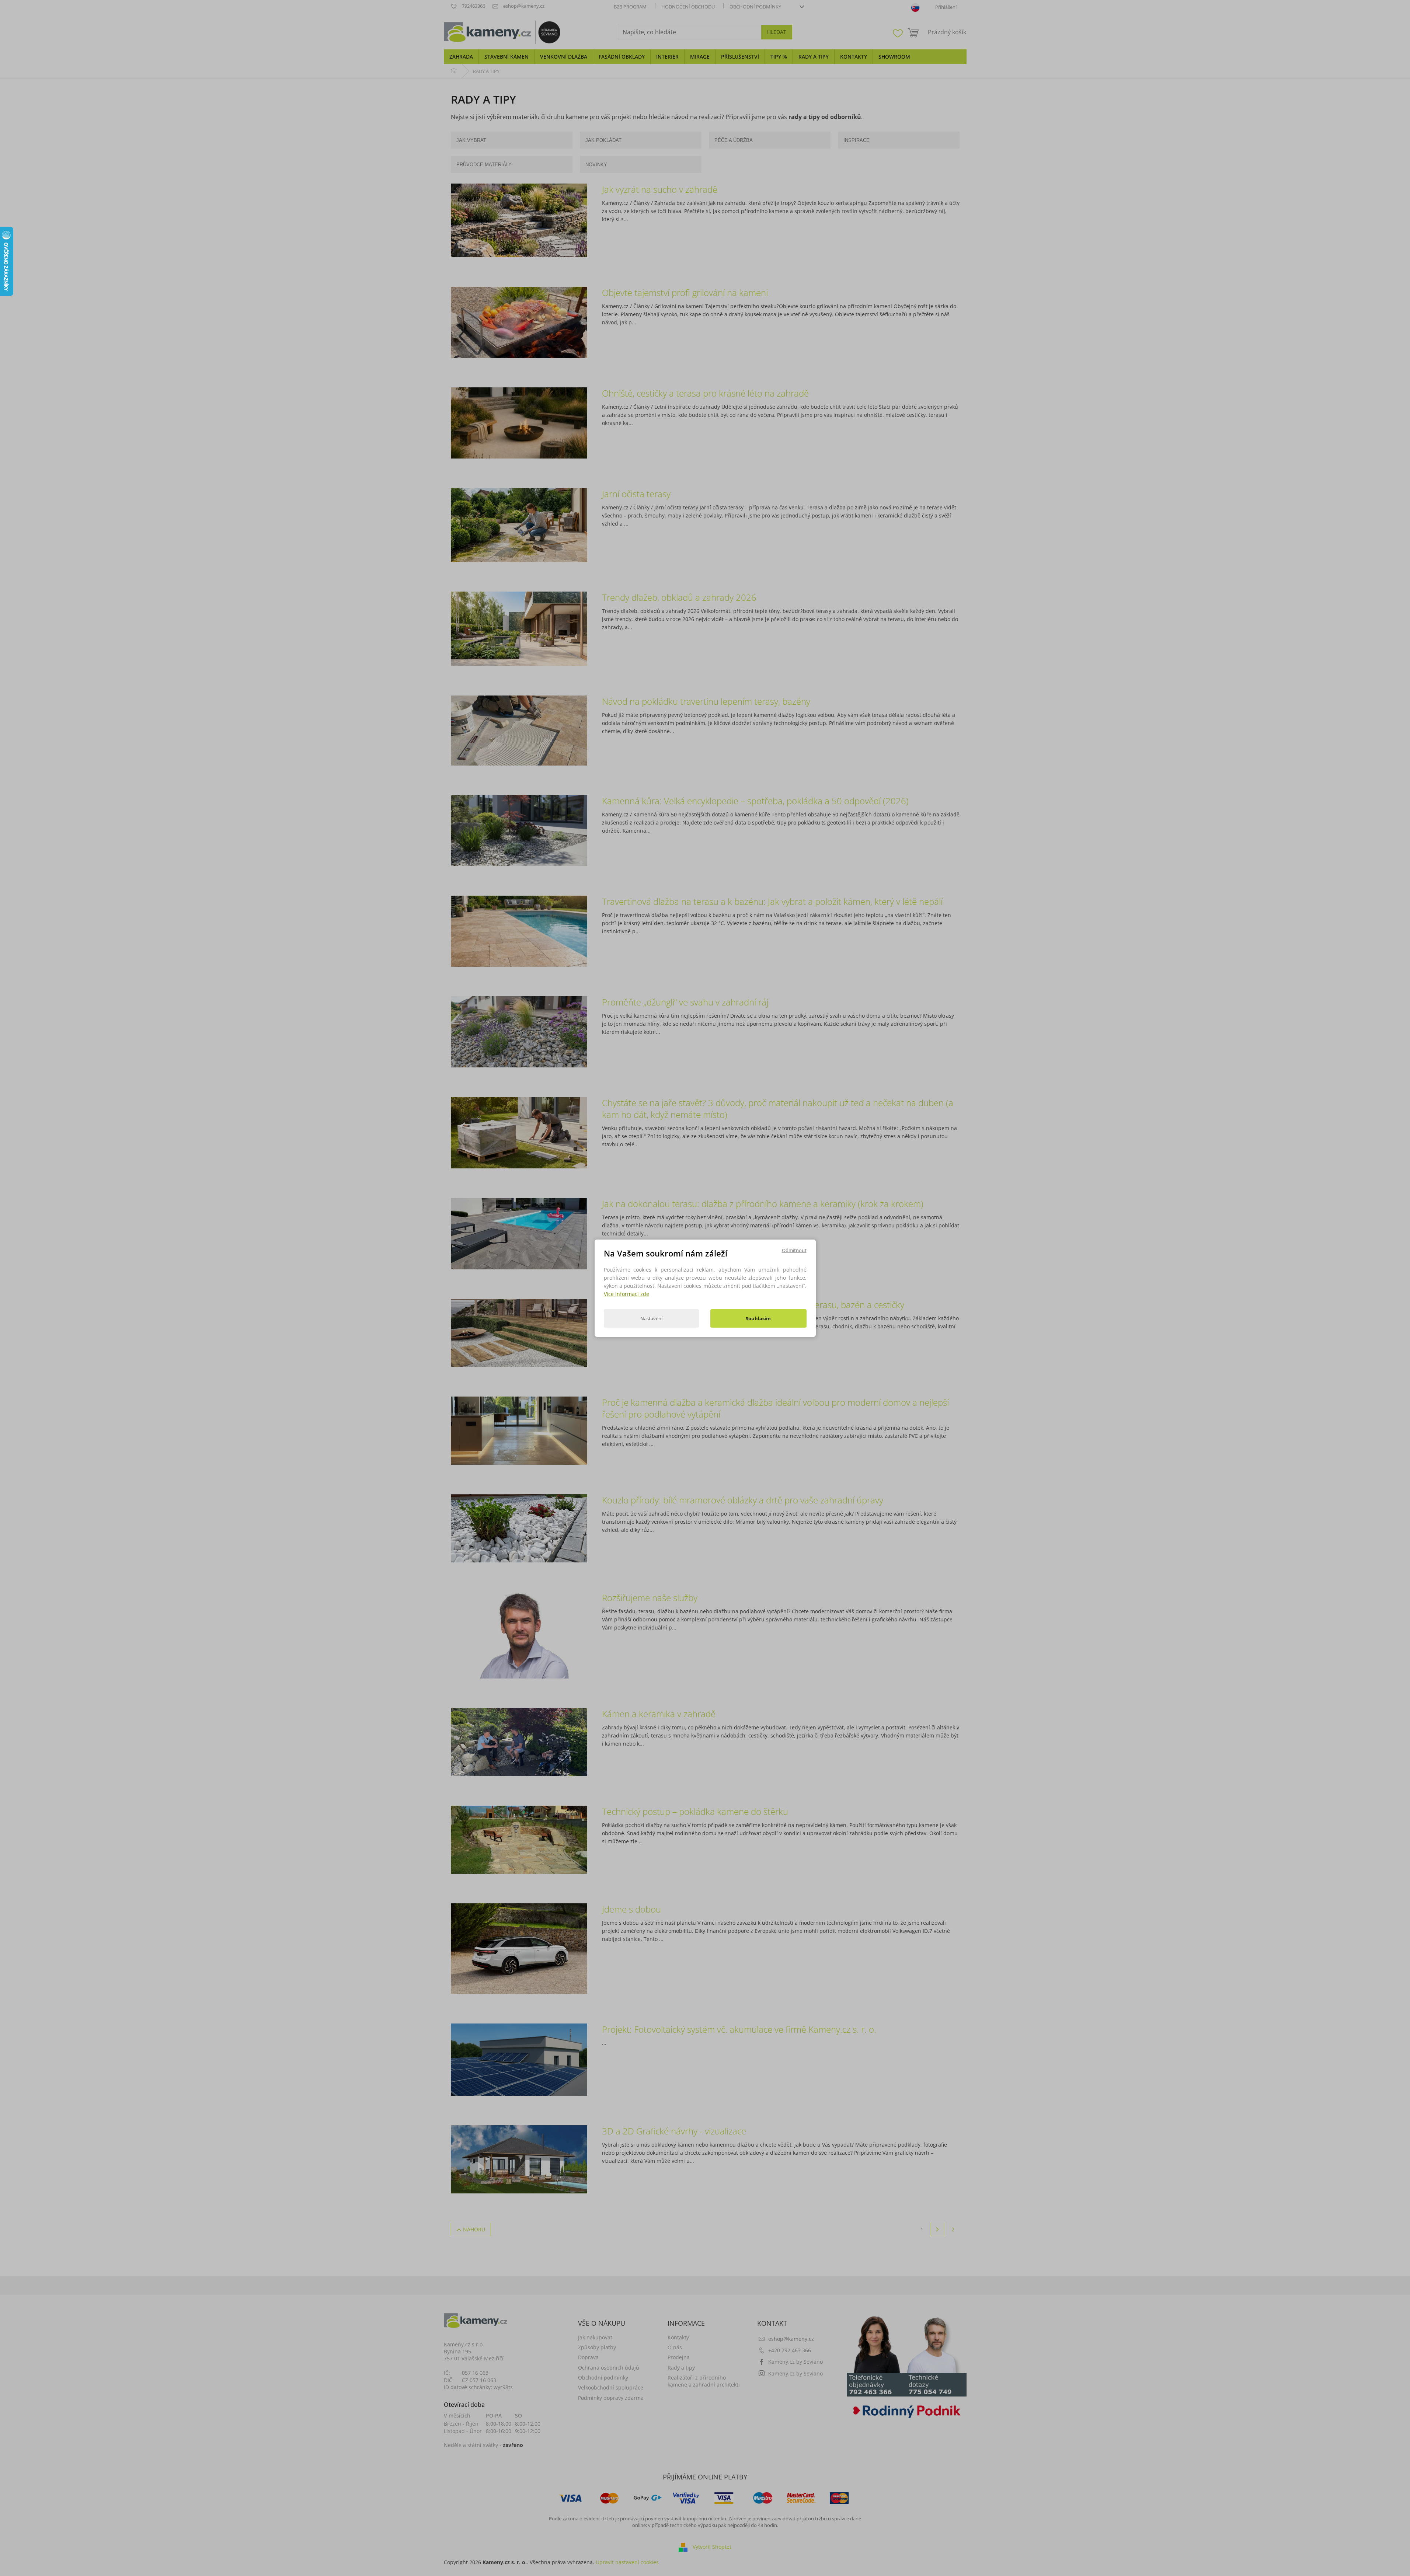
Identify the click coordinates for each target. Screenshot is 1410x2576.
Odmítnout (794, 1250)
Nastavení (651, 1318)
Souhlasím (758, 1318)
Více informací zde (626, 1294)
